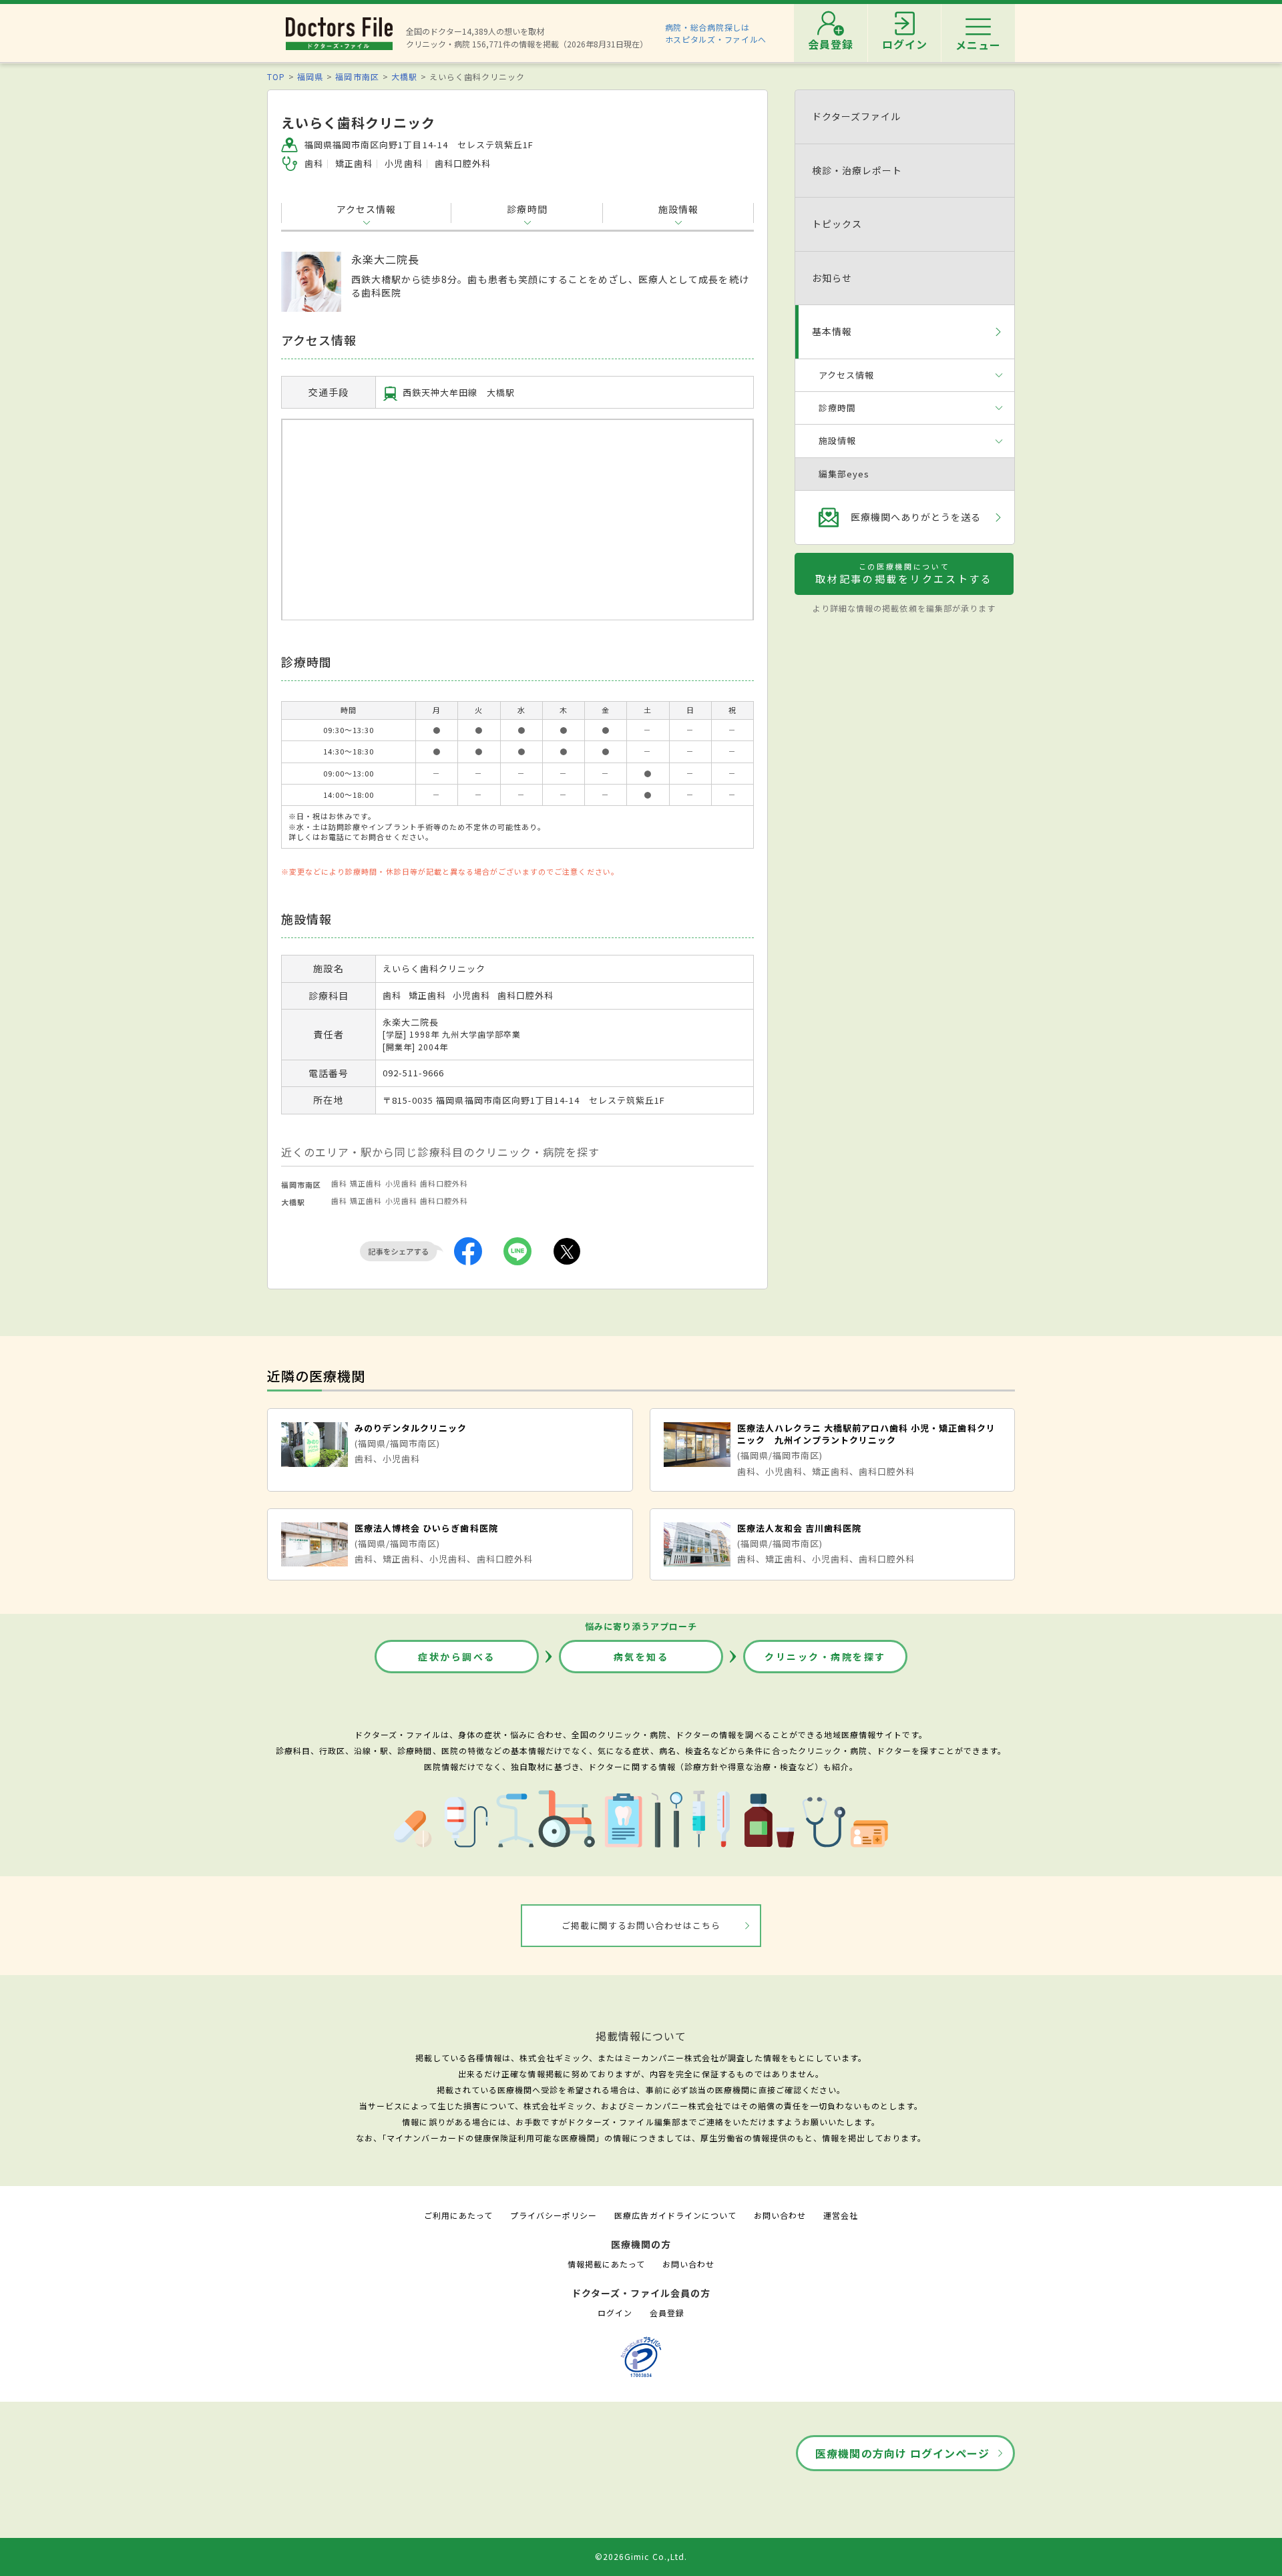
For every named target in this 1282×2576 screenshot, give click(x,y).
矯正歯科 (366, 1183)
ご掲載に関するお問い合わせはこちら (641, 1925)
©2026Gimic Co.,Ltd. (641, 2556)
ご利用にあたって (458, 2215)
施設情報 (678, 209)
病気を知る (641, 1657)
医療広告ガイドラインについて (675, 2215)
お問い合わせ (780, 2215)
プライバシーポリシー (554, 2215)
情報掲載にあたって (606, 2264)
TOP (276, 76)
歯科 (339, 1183)
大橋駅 (404, 76)
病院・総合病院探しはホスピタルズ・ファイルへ (716, 33)
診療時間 (527, 209)
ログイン (615, 2313)
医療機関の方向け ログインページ (902, 2453)
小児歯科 (401, 1183)
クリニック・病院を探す (825, 1657)
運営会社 (841, 2215)
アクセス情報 (366, 209)
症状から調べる (457, 1657)
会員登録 (667, 2313)
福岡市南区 (357, 76)
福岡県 (310, 76)
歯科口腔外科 (444, 1183)
